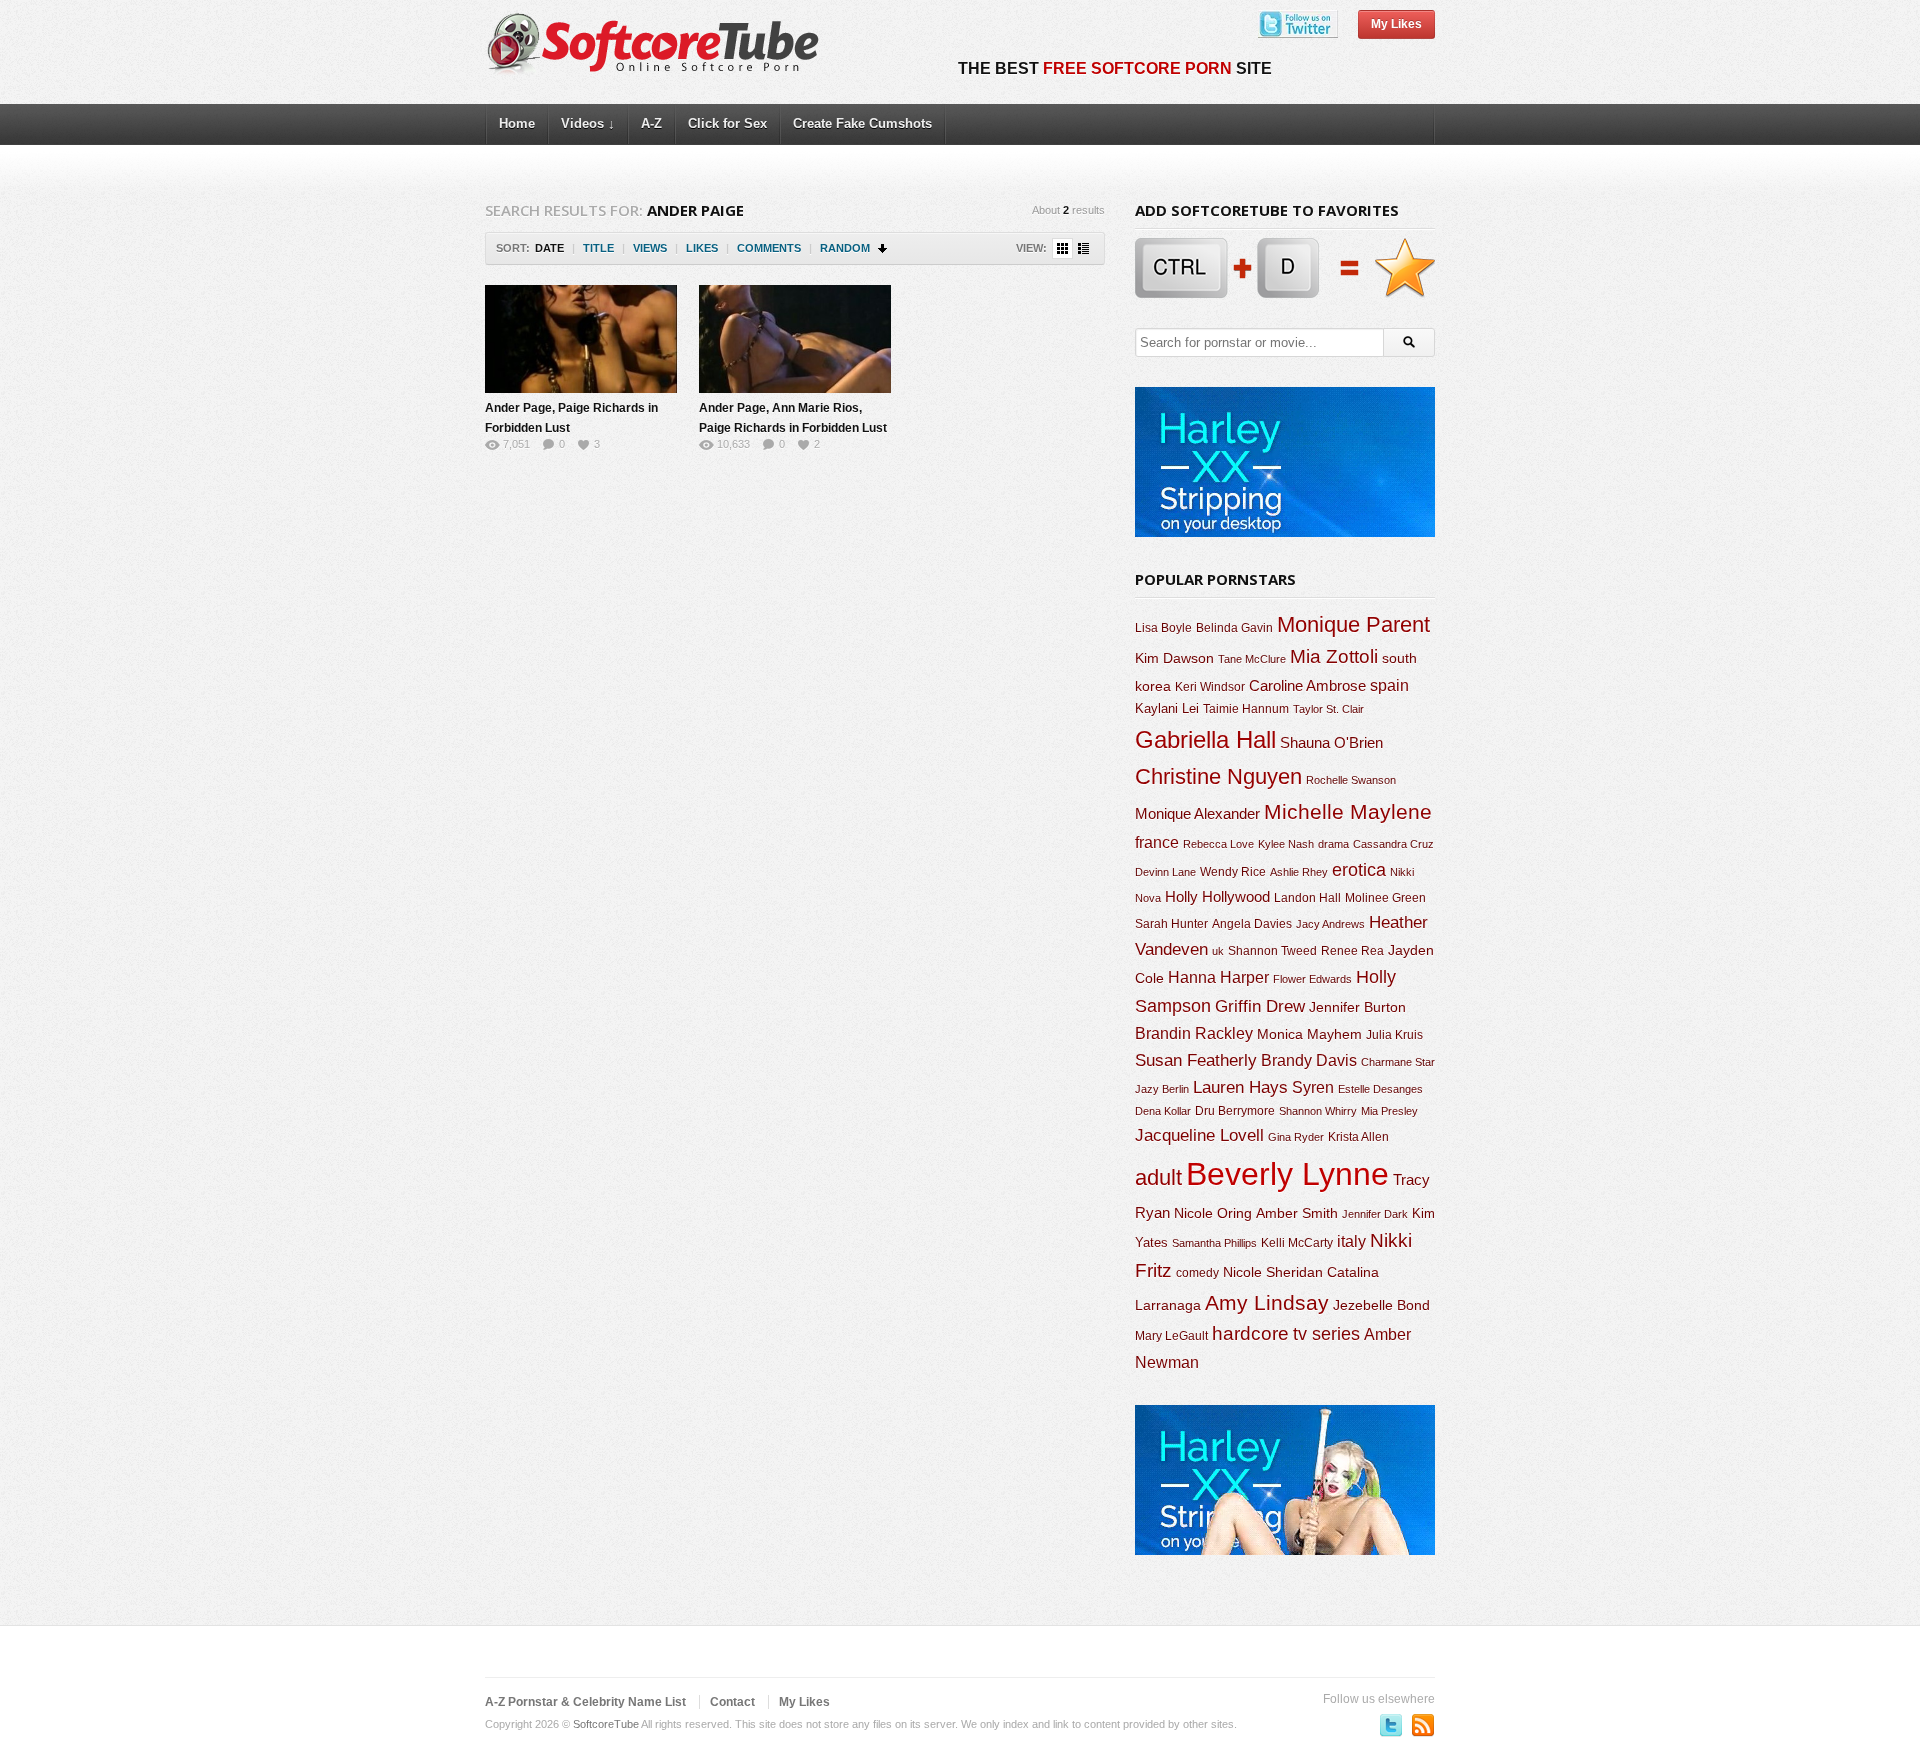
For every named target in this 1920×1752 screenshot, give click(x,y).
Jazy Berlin (1162, 1089)
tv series (1326, 1334)
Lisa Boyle (1163, 628)
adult (1158, 1177)
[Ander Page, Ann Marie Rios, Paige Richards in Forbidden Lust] (795, 339)
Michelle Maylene (1348, 811)
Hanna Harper (1218, 977)
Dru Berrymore (1235, 1111)
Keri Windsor (1210, 687)
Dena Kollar (1163, 1111)
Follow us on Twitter (1391, 1725)
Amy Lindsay (1267, 1302)
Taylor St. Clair (1328, 709)
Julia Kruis (1394, 1035)
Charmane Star (1398, 1062)
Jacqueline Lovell (1199, 1135)
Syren (1313, 1087)
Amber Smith (1297, 1213)
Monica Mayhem (1309, 1034)
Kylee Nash (1286, 844)
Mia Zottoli (1334, 656)
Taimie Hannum (1246, 709)
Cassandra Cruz (1393, 844)
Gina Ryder (1296, 1137)
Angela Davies (1252, 924)
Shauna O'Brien (1331, 742)
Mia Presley (1389, 1111)
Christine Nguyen (1218, 776)
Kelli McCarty (1297, 1242)
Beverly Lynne (1287, 1174)
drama (1333, 844)
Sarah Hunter (1171, 924)
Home (517, 123)
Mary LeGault (1171, 1336)
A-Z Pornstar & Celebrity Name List (585, 1702)
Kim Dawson (1174, 658)
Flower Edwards (1312, 979)
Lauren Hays (1240, 1087)
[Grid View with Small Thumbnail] (1062, 248)
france (1157, 842)
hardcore (1250, 1333)
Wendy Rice (1233, 872)
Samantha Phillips (1214, 1243)
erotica (1359, 870)
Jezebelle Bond (1381, 1305)
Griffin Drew (1260, 1006)
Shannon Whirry (1318, 1111)
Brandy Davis (1309, 1060)
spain (1389, 685)
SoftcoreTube (606, 1724)
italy (1351, 1241)
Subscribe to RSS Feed (1423, 1725)
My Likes (1396, 24)
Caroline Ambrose (1307, 685)
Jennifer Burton (1357, 1007)
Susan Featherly (1196, 1060)
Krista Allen (1358, 1137)
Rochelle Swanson (1351, 780)
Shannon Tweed (1272, 950)
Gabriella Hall (1205, 739)
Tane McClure (1252, 659)
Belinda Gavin (1234, 628)
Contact (732, 1702)
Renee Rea (1352, 950)
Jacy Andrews (1330, 924)
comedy (1197, 1272)
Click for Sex (727, 123)
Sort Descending (883, 248)
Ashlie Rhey (1299, 872)
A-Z (651, 123)
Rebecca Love (1218, 844)
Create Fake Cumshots (862, 123)
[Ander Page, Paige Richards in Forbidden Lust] (581, 339)
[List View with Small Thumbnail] (1083, 248)
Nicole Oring (1213, 1213)
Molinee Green (1385, 897)
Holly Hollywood (1217, 897)
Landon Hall (1307, 897)
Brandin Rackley (1194, 1033)
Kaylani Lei (1167, 708)
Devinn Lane (1165, 872)
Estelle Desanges (1380, 1089)
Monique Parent (1353, 624)
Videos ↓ (588, 123)
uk (1218, 951)
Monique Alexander (1197, 814)
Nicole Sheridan (1273, 1272)
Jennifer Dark (1375, 1214)
